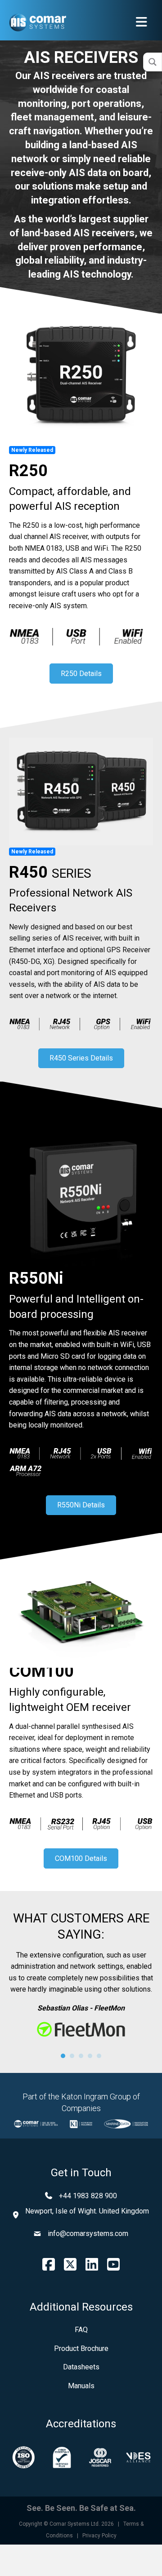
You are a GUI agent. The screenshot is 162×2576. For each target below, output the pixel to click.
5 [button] (99, 2056)
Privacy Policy (99, 2536)
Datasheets (81, 2367)
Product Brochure (81, 2348)
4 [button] (90, 2056)
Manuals (81, 2386)
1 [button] (63, 2056)
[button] (81, 674)
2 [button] (72, 2056)
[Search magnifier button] (153, 62)
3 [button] (81, 2056)
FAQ (81, 2330)
